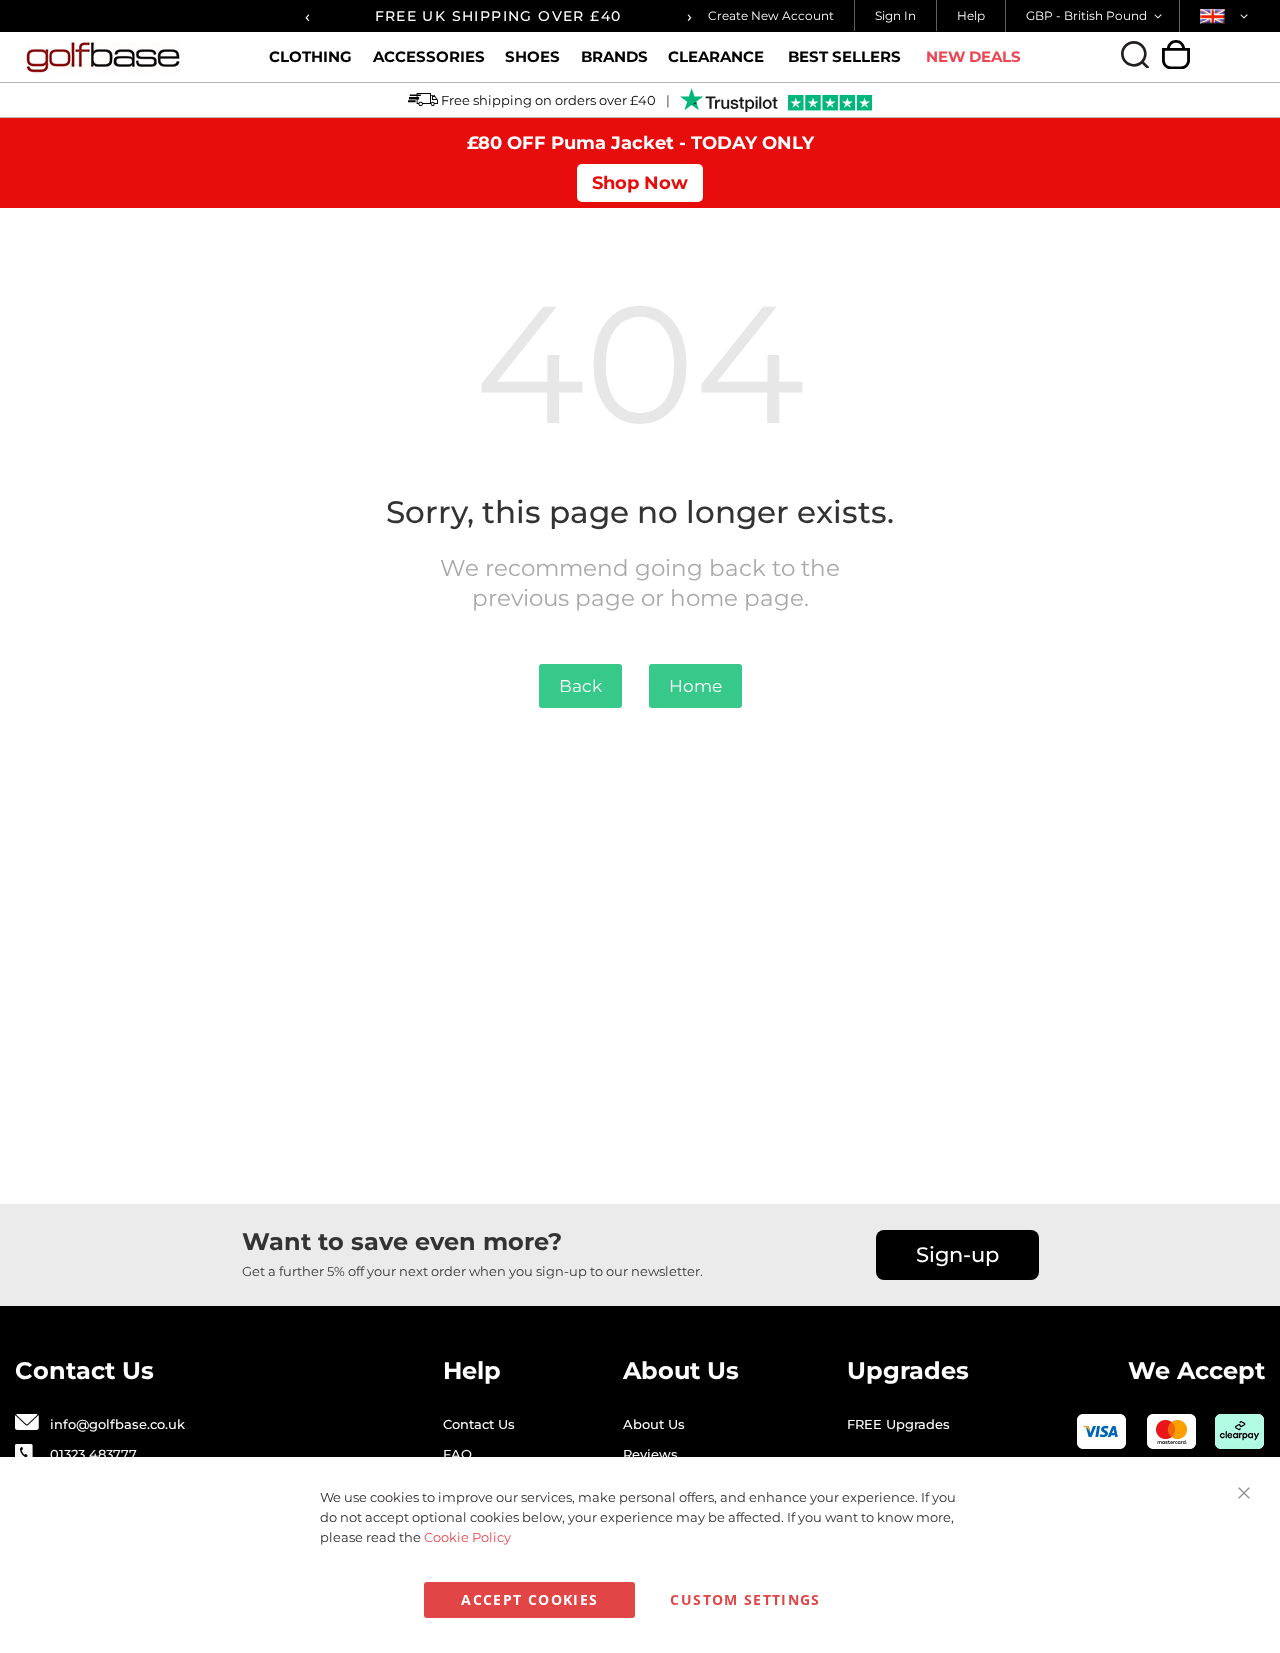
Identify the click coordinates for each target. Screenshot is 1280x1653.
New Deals (973, 56)
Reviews (650, 1454)
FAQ (457, 1454)
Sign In (895, 15)
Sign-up (957, 1254)
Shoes (532, 56)
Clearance (716, 56)
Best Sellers (844, 56)
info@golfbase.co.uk (117, 1424)
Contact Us (479, 1424)
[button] (1097, 16)
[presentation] (307, 16)
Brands (614, 56)
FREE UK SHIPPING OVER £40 (498, 16)
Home (695, 686)
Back (580, 686)
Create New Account (771, 15)
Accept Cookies (529, 1599)
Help (971, 15)
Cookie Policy (467, 1537)
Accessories (429, 56)
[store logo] (129, 57)
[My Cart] (1176, 54)
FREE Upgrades (898, 1424)
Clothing (310, 56)
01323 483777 (93, 1454)
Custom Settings (745, 1599)
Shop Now (640, 183)
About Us (654, 1424)
